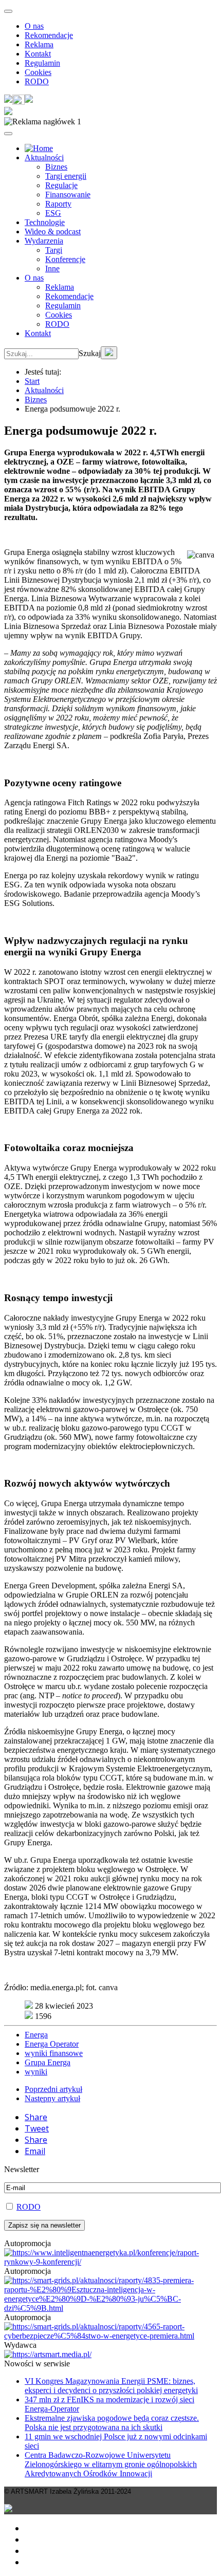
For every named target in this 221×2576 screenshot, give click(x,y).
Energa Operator (52, 2044)
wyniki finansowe (54, 2053)
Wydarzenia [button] (44, 241)
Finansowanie (68, 194)
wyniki (36, 2072)
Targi (54, 250)
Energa (36, 2035)
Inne (52, 268)
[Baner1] (110, 2308)
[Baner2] (110, 2336)
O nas (34, 26)
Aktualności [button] (44, 157)
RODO (37, 81)
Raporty (58, 204)
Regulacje (61, 185)
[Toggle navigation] (8, 11)
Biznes (56, 167)
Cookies (38, 72)
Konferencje (65, 259)
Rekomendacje (49, 35)
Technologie (45, 222)
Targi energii (66, 176)
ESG (53, 213)
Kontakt (38, 54)
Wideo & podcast (53, 231)
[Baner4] (110, 2262)
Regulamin (42, 63)
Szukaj (90, 353)
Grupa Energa (48, 2062)
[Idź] (109, 353)
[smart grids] (39, 148)
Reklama (39, 44)
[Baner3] (48, 2354)
